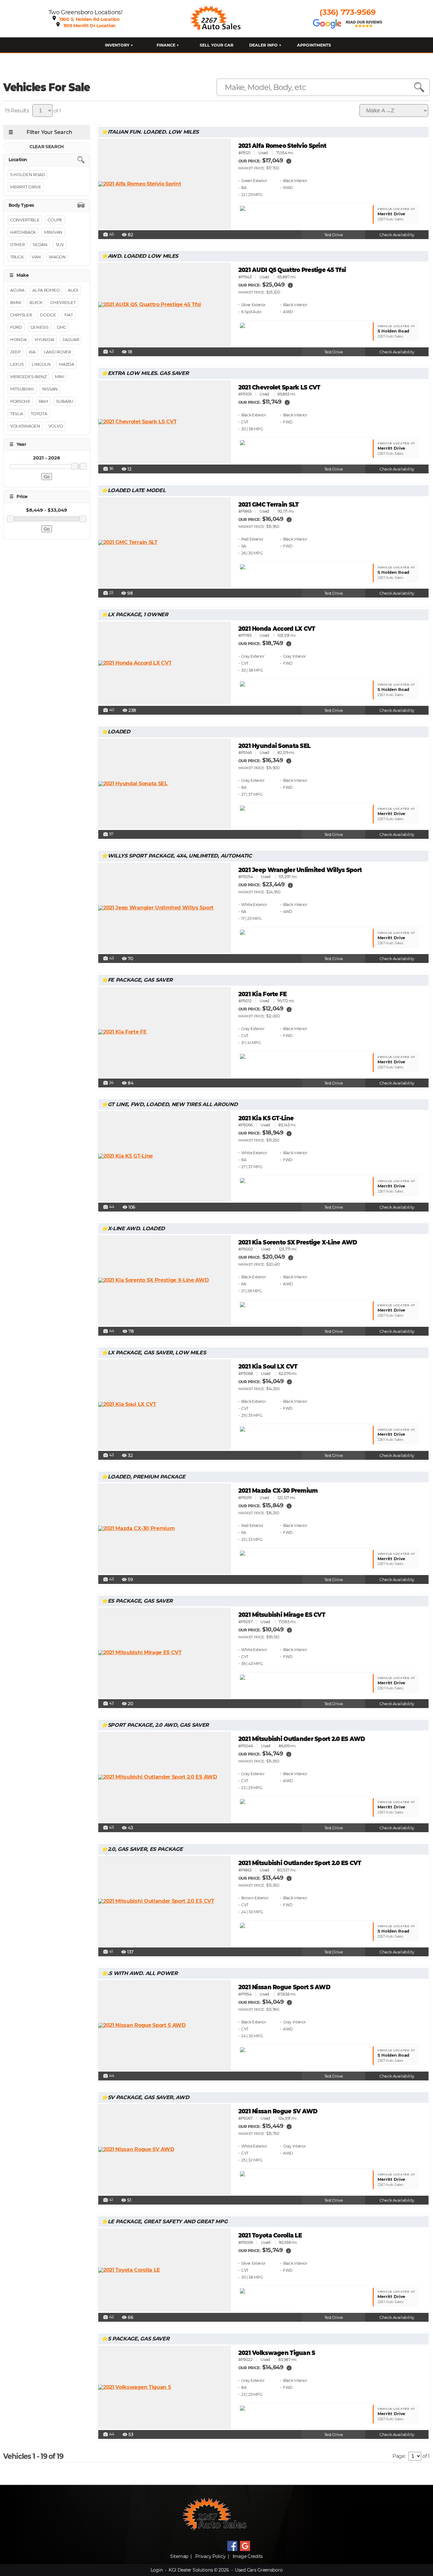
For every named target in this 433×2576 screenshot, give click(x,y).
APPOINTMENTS (314, 45)
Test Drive (334, 235)
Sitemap (179, 2556)
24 (108, 1083)
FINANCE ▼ (168, 45)
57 (108, 834)
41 (108, 1952)
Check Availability (397, 235)
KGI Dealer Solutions (191, 2570)
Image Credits (248, 2556)
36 (108, 469)
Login (157, 2570)
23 (108, 593)
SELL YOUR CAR (217, 45)
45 (108, 235)
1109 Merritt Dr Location (90, 26)
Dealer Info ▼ (265, 45)
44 (109, 1207)
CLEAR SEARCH (47, 147)
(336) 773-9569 (347, 12)
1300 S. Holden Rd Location (90, 19)
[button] (289, 161)
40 (109, 710)
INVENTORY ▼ (119, 45)
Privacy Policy (210, 2556)
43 (108, 352)
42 (108, 2317)
